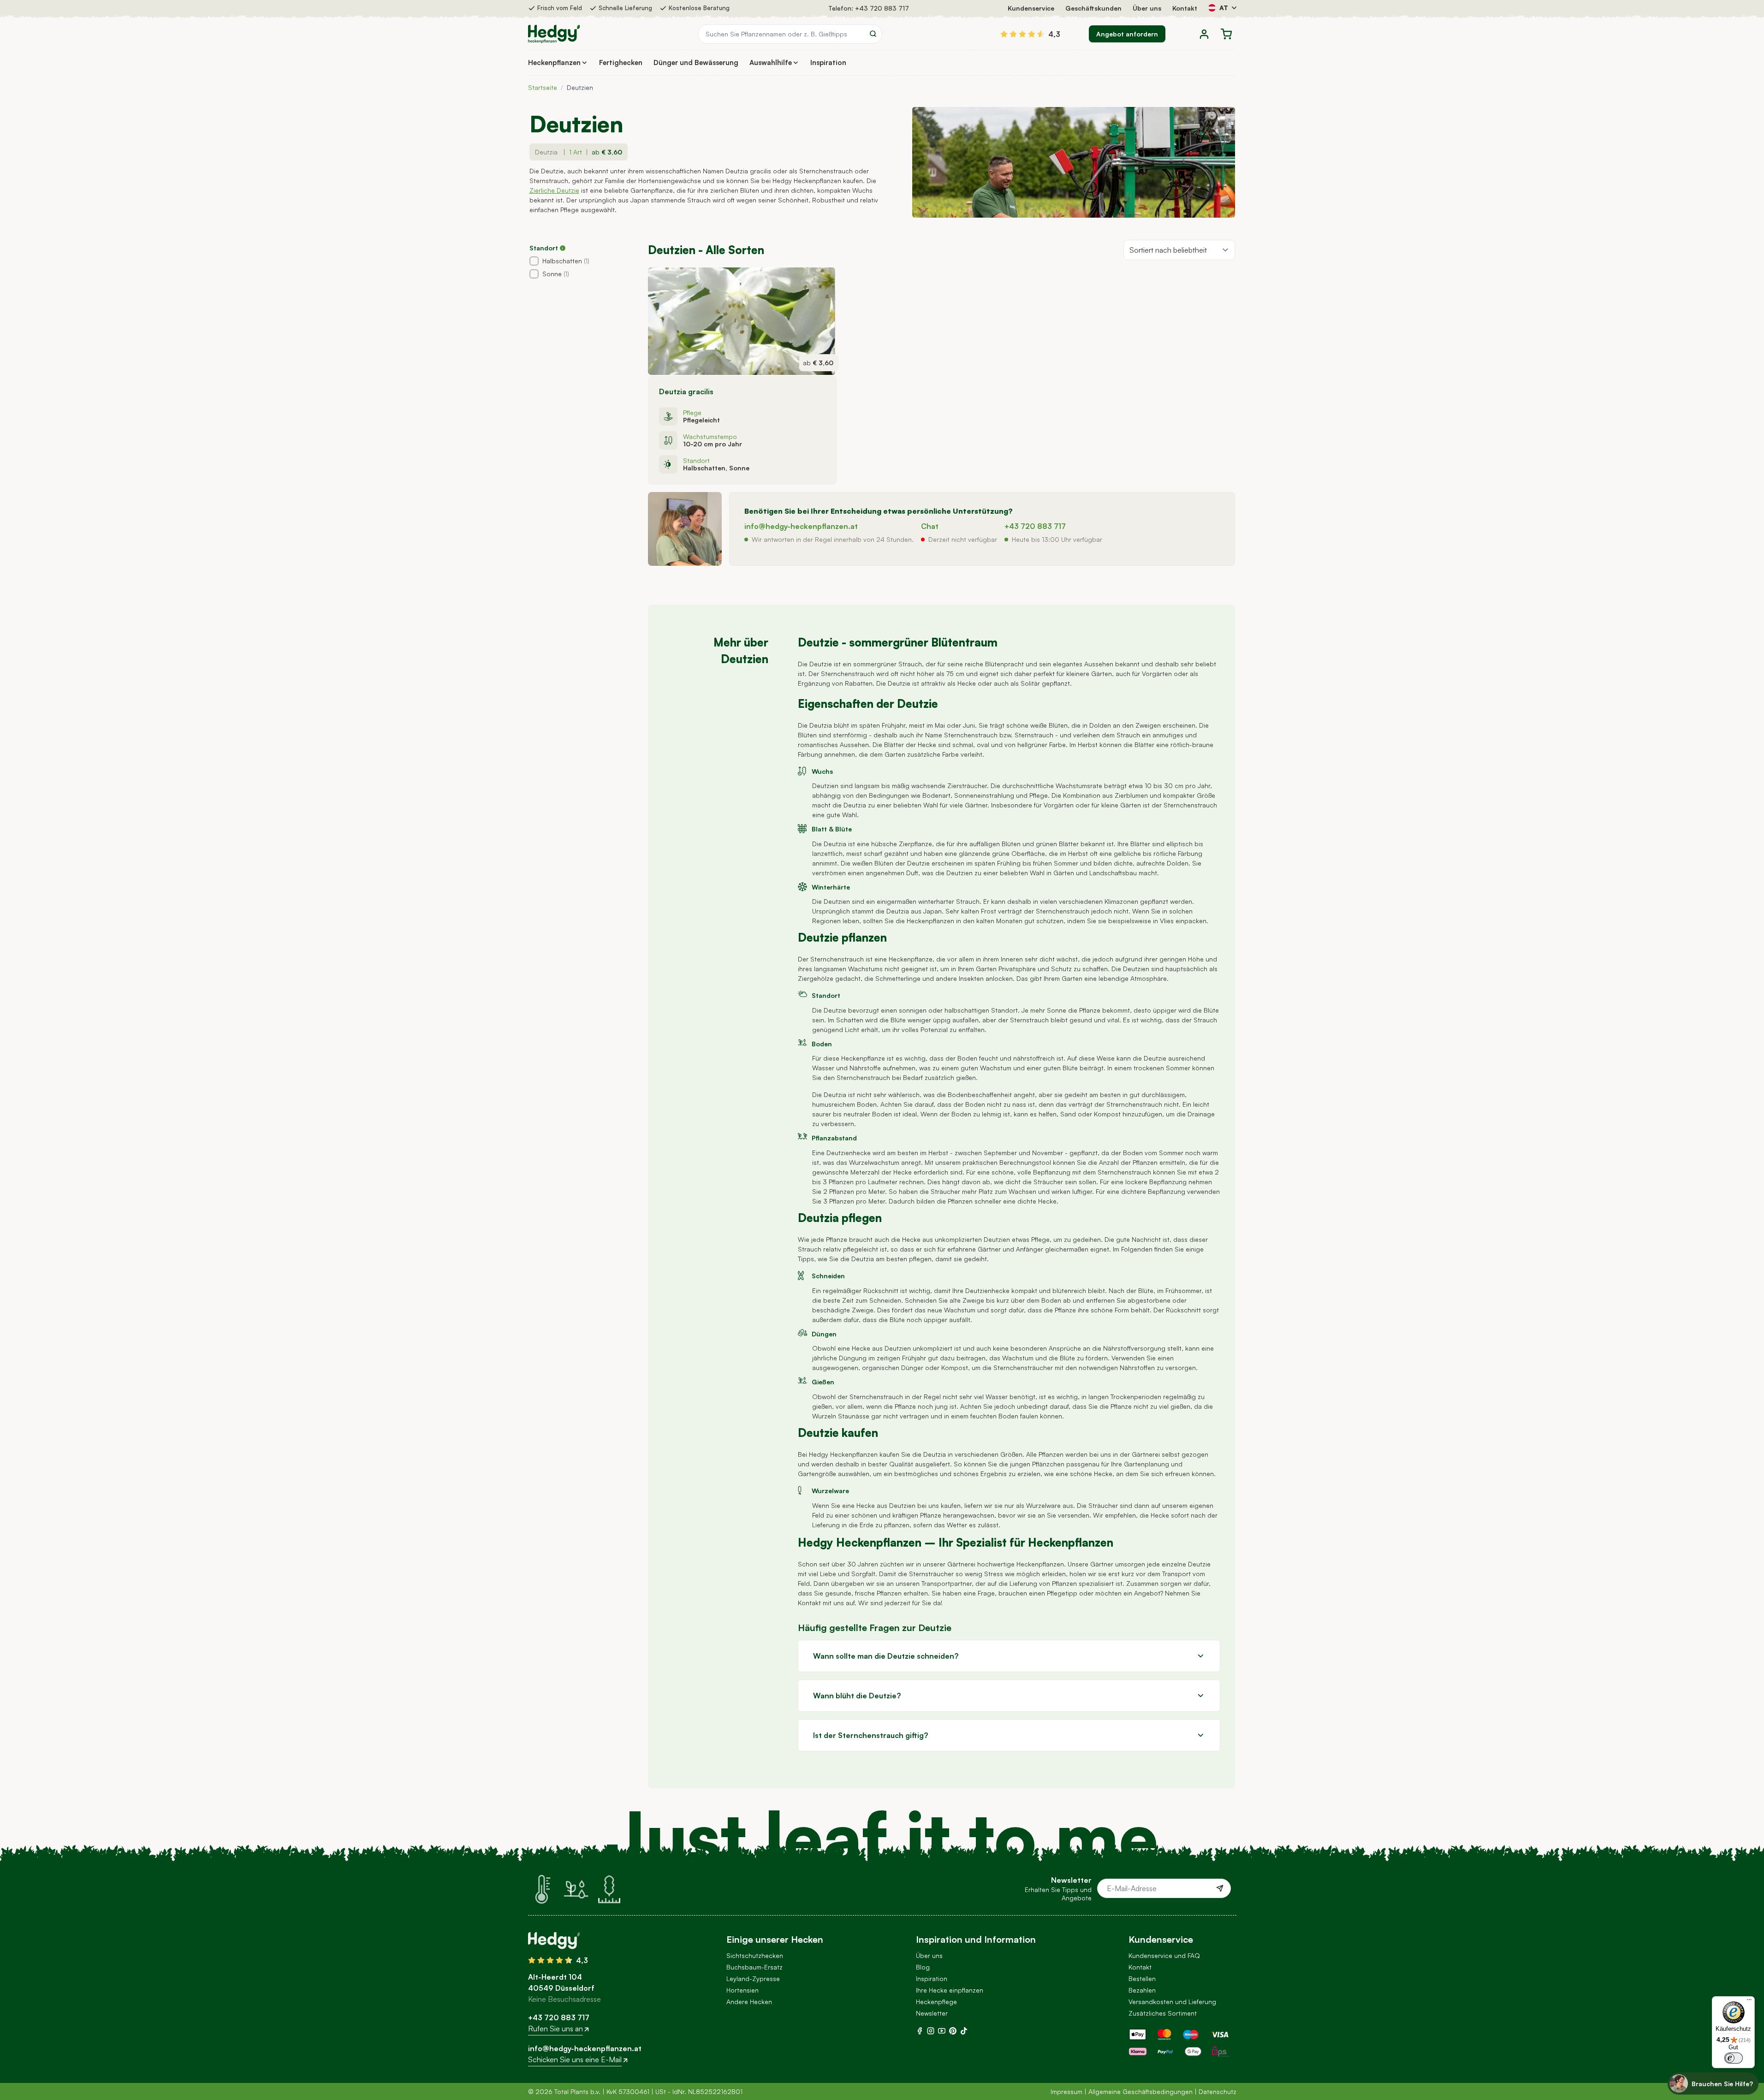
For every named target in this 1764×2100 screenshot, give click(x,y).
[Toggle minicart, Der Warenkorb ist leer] (1226, 34)
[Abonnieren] (1220, 1888)
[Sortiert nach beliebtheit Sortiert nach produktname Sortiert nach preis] (1179, 250)
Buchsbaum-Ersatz (754, 1967)
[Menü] (1749, 2002)
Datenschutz (1218, 2091)
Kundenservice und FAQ (1164, 1955)
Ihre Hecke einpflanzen (950, 1990)
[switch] (1734, 2058)
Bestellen (1142, 1978)
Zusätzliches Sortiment (1163, 2013)
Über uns (1147, 8)
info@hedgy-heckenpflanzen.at (801, 526)
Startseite (543, 87)
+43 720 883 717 (882, 8)
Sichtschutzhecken (755, 1955)
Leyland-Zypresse (753, 1978)
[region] (585, 256)
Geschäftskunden (1093, 8)
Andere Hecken (749, 2002)
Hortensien (742, 1990)
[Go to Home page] (554, 34)
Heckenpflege (936, 2002)
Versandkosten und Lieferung (1172, 2002)
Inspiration (932, 1978)
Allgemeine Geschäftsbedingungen (1140, 2091)
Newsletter (932, 2013)
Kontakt (1185, 8)
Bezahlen (1142, 1990)
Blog (923, 1967)
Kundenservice (1031, 8)
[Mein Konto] (1204, 34)
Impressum (1066, 2091)
